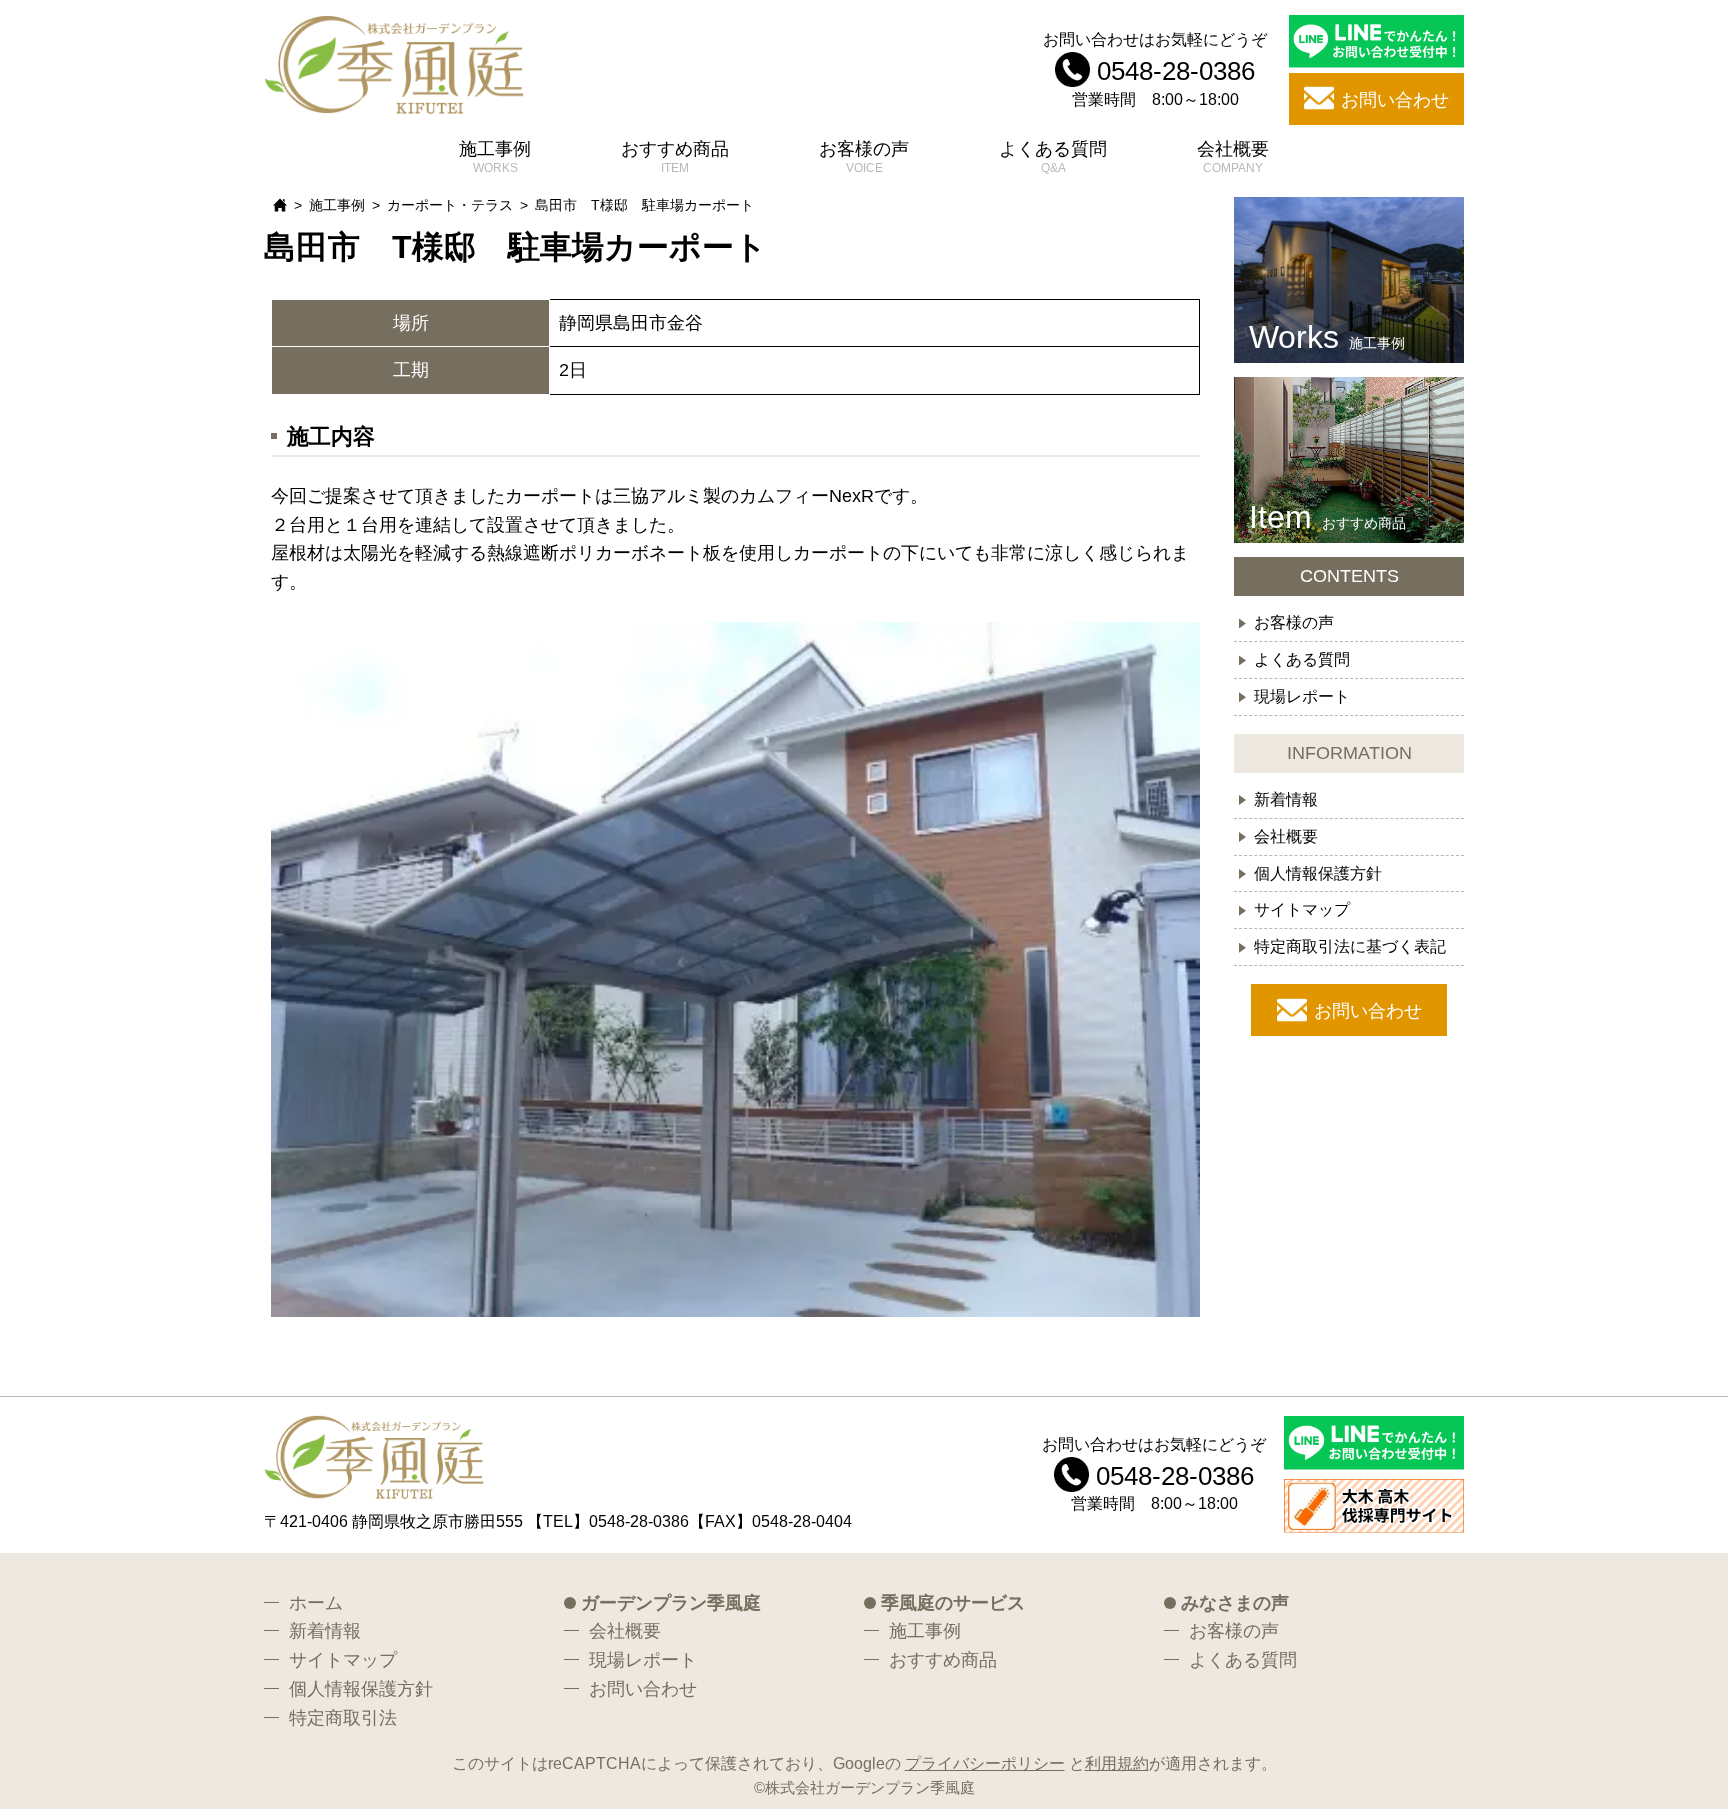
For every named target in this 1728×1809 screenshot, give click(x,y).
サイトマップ (1302, 910)
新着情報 (1286, 799)
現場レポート (1302, 696)
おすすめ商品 (675, 149)
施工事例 (495, 149)
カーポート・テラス (450, 205)
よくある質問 (1053, 149)
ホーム (316, 1603)
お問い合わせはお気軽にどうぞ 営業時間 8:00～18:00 (1155, 68)
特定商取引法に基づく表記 (1350, 947)
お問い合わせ (1368, 1012)
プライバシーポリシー (985, 1763)
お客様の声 (864, 149)
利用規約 (1117, 1763)
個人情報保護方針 (1318, 873)
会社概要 (1233, 149)
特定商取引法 (343, 1718)
